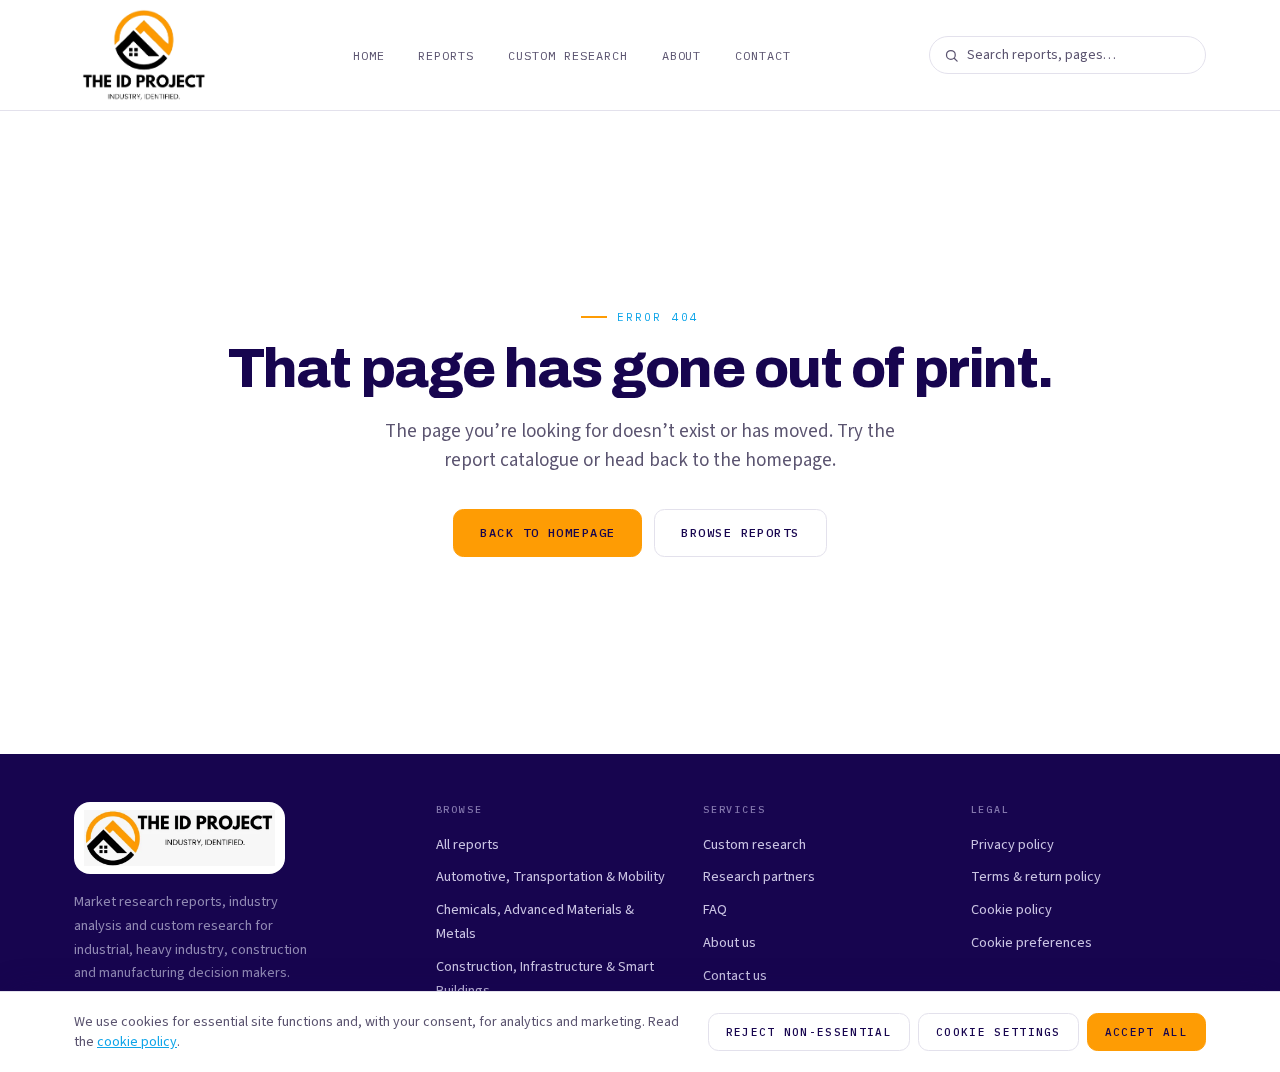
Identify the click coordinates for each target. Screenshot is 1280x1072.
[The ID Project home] (144, 55)
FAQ (715, 909)
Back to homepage (547, 532)
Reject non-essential (809, 1032)
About (682, 55)
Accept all (1146, 1032)
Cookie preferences (1031, 942)
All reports (467, 844)
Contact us (735, 975)
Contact (763, 55)
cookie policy (137, 1042)
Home (369, 55)
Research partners (759, 876)
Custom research (754, 844)
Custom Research (567, 55)
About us (729, 942)
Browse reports (740, 532)
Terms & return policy (1036, 876)
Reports (446, 55)
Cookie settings (998, 1032)
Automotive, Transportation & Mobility (550, 876)
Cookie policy (1011, 909)
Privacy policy (1012, 844)
